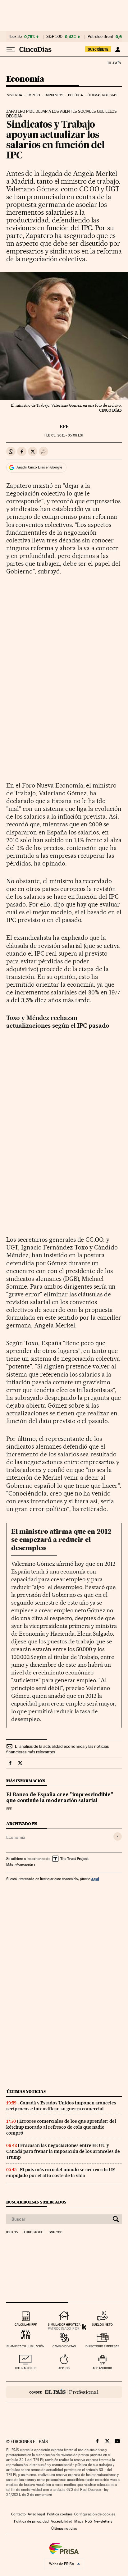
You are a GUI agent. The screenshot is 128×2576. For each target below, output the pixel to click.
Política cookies (60, 2514)
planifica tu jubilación (25, 2346)
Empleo (33, 95)
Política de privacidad (31, 2521)
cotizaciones (26, 2368)
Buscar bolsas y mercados (36, 2202)
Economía (25, 79)
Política (75, 95)
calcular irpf (26, 2325)
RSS (89, 2521)
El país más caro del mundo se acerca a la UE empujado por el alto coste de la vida (61, 2173)
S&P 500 (54, 37)
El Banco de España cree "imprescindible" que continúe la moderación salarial (60, 1798)
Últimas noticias (102, 95)
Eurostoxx (33, 2232)
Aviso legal (36, 2514)
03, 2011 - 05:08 (64, 435)
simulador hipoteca (64, 2325)
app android (102, 2368)
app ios (64, 2368)
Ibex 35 (16, 37)
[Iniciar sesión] (118, 49)
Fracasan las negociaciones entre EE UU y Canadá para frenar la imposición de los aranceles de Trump (63, 2151)
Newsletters (103, 2521)
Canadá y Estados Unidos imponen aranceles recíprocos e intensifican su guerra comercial (61, 2106)
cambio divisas (64, 2346)
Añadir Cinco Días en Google (39, 467)
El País (114, 63)
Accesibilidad (62, 2521)
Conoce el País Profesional (64, 2392)
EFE (64, 427)
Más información (20, 1865)
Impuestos (54, 95)
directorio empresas (102, 2346)
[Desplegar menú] (11, 49)
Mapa (79, 2521)
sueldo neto (102, 2325)
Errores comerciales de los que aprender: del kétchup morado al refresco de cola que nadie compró (61, 2127)
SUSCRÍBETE (98, 49)
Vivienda (15, 95)
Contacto (18, 2514)
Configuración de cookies (95, 2514)
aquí (95, 1879)
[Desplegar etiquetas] (118, 1836)
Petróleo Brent (100, 37)
